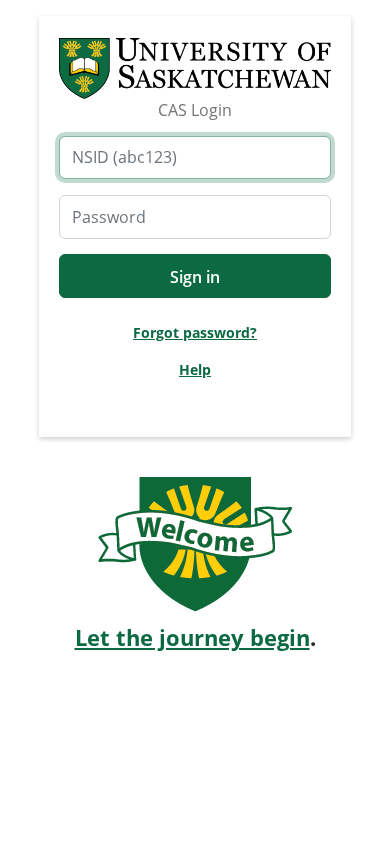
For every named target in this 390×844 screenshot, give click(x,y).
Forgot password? (195, 332)
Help (195, 369)
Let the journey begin (192, 637)
